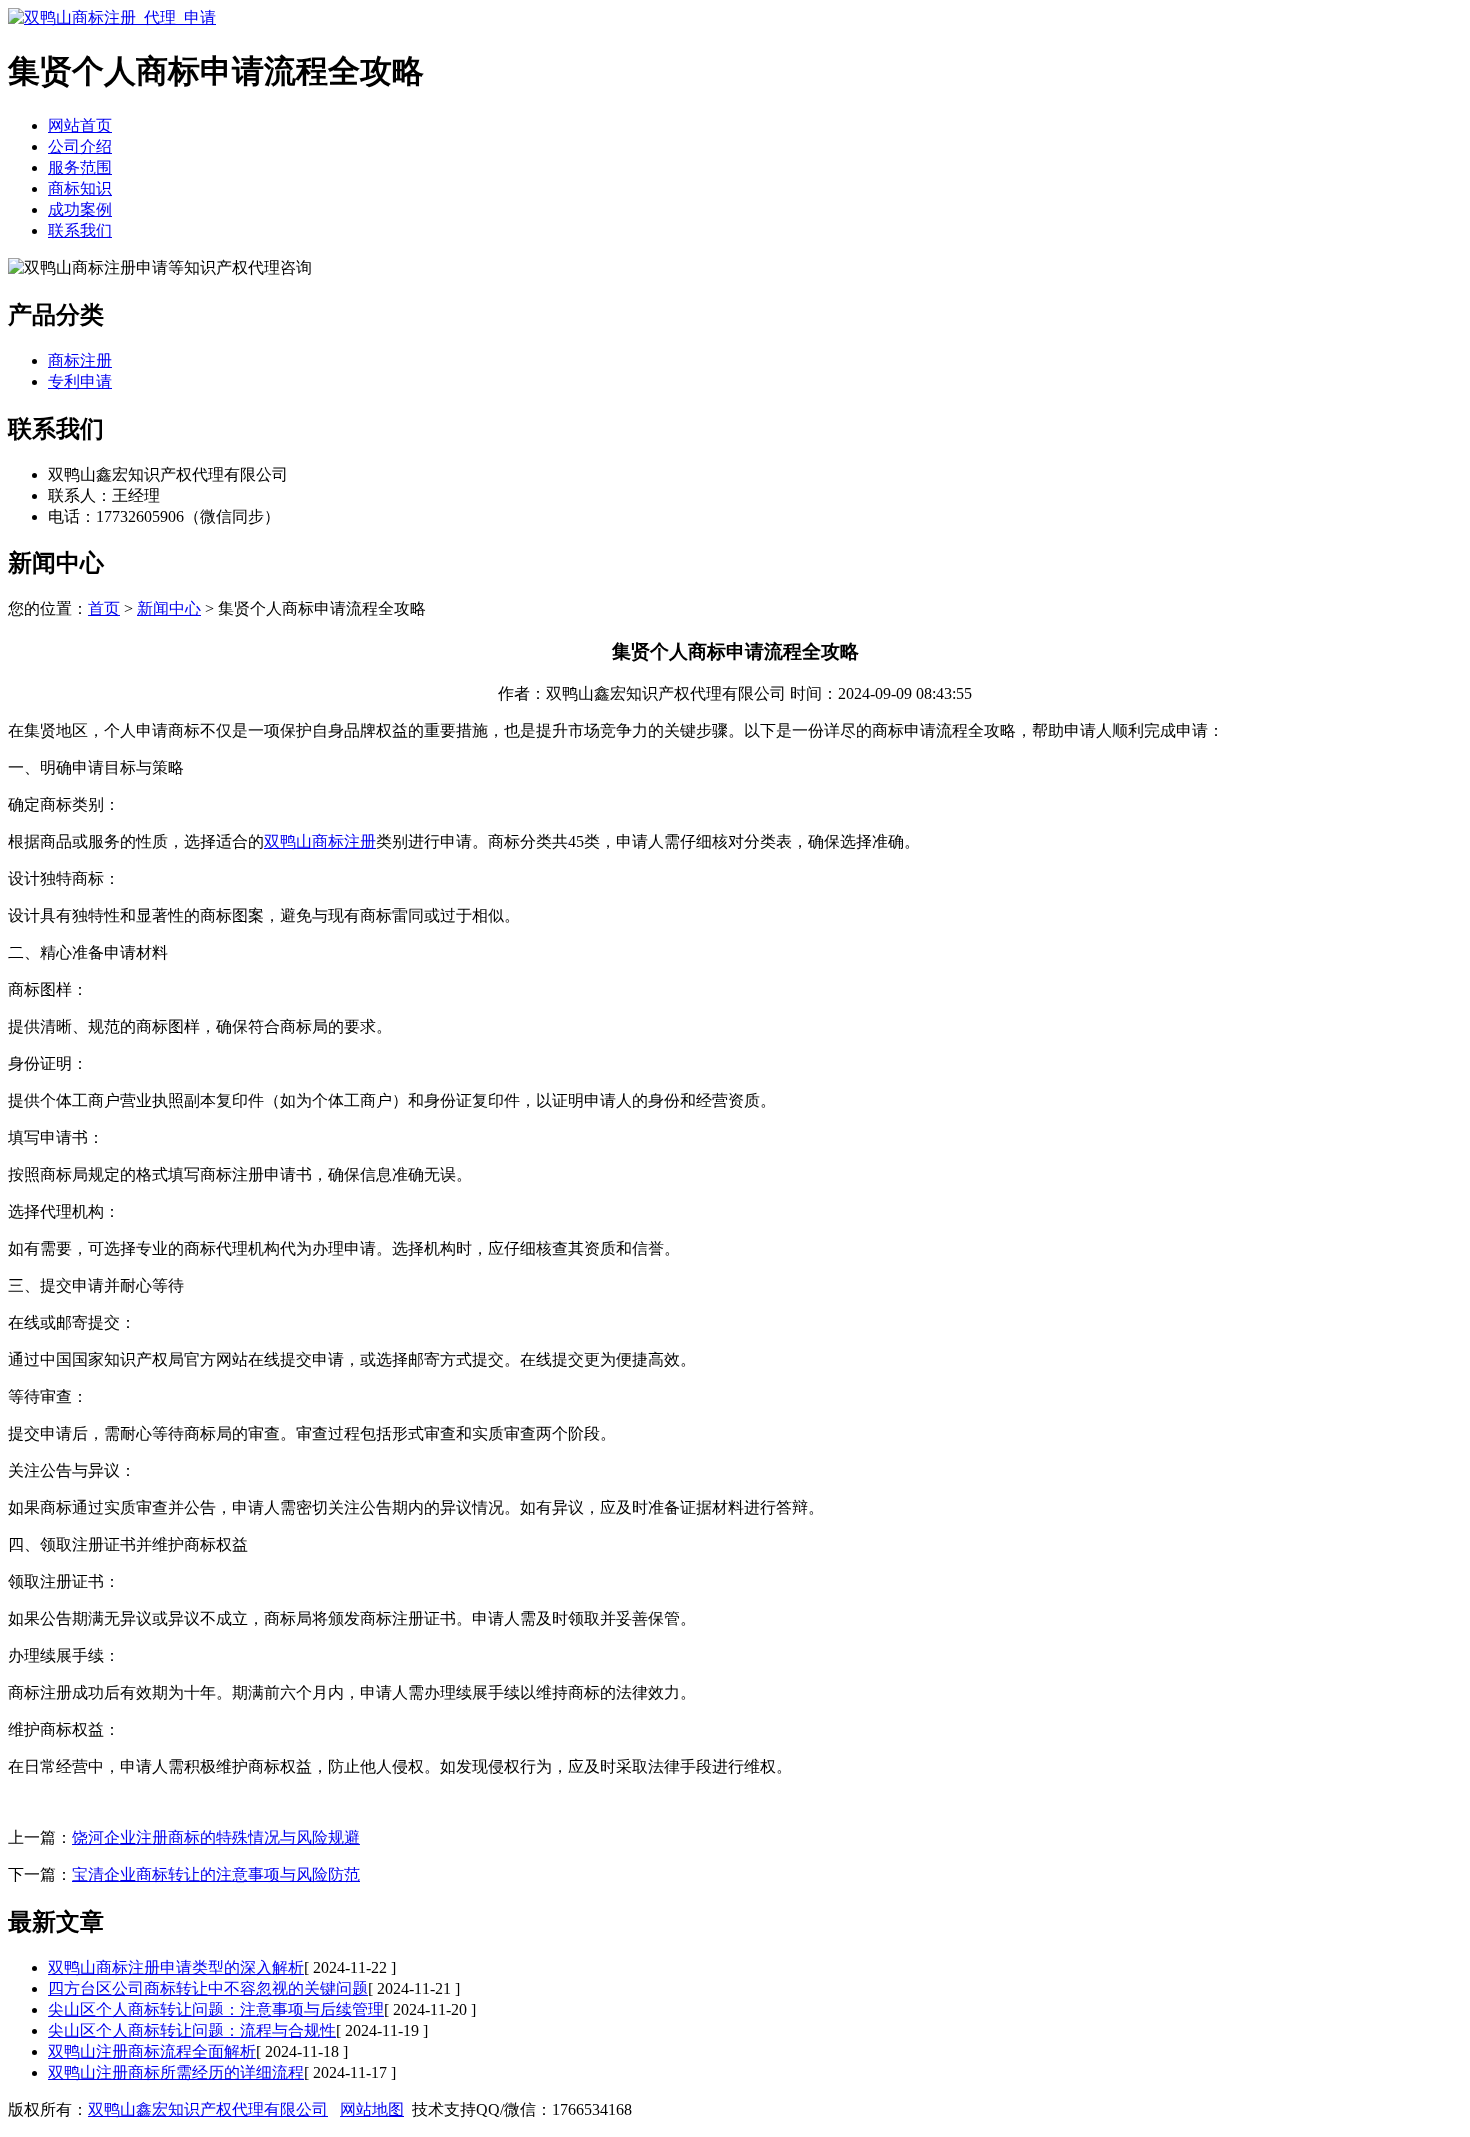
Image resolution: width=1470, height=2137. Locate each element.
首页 (104, 608)
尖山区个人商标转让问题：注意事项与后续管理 (216, 2009)
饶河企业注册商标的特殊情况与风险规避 (216, 1837)
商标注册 (80, 360)
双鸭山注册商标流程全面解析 (152, 2051)
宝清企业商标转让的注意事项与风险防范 (216, 1874)
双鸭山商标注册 (320, 841)
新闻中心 (169, 608)
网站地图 (372, 2109)
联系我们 (80, 230)
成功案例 (80, 209)
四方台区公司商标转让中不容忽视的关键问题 (208, 1988)
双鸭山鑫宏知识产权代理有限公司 (208, 2109)
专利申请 (80, 381)
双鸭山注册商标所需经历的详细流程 (176, 2072)
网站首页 (80, 125)
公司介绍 (80, 146)
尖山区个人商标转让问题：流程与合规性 (192, 2030)
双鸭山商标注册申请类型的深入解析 (176, 1967)
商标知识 (80, 188)
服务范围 (80, 167)
